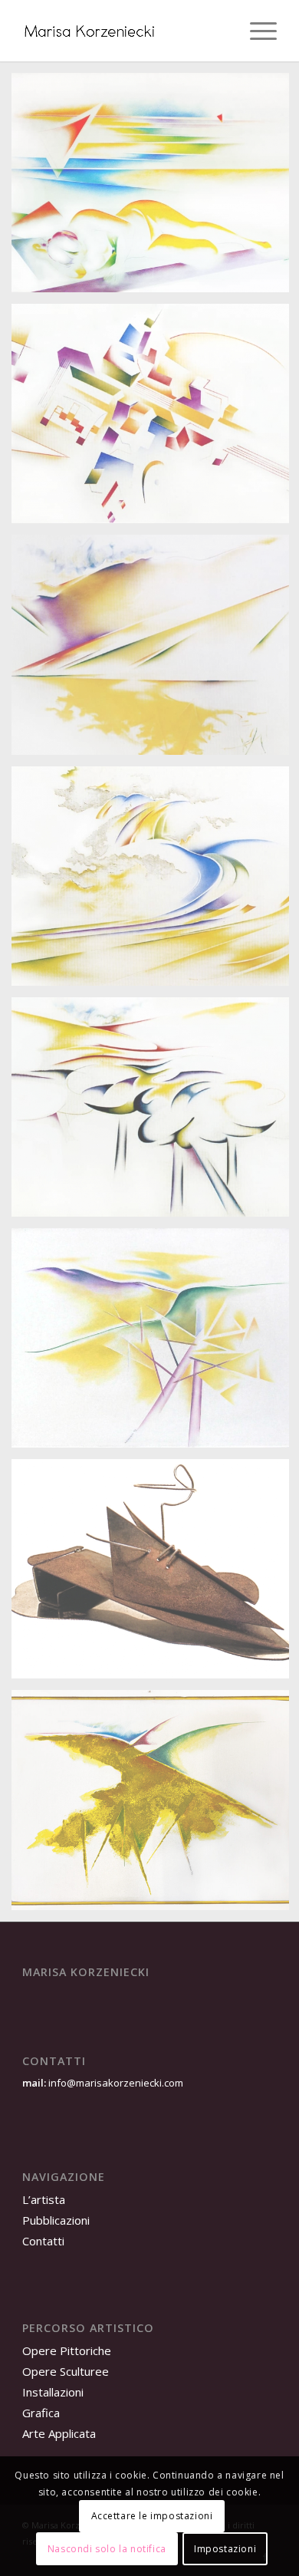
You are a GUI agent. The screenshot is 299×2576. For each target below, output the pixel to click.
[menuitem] (256, 31)
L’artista (44, 2199)
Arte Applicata (59, 2433)
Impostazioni (225, 2549)
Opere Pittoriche (67, 2350)
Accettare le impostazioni (152, 2516)
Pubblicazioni (56, 2220)
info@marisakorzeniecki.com (115, 2083)
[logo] (124, 31)
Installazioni (53, 2392)
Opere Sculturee (66, 2371)
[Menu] (256, 31)
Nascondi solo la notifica (107, 2549)
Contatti (43, 2241)
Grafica (41, 2413)
